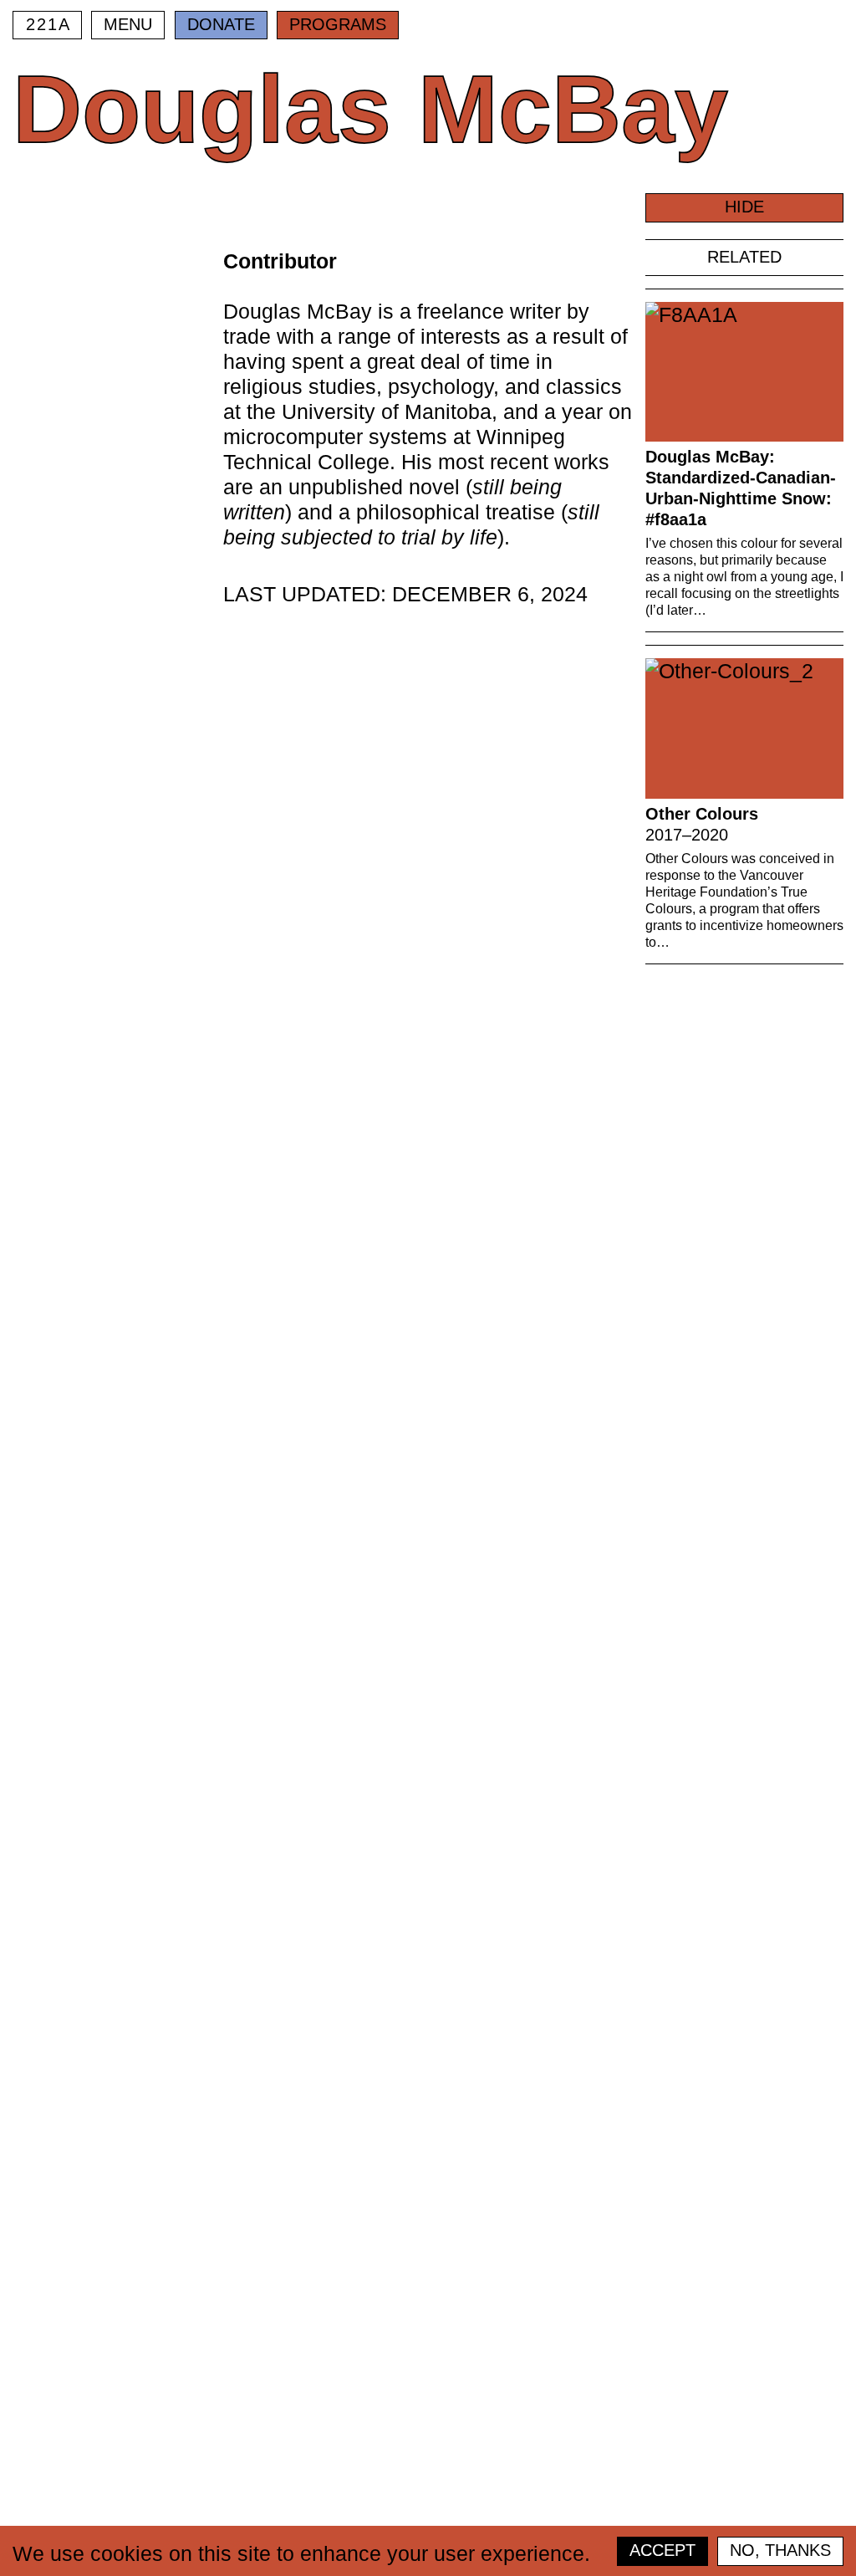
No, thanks (780, 2550)
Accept (662, 2550)
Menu (128, 24)
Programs (338, 24)
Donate (221, 24)
